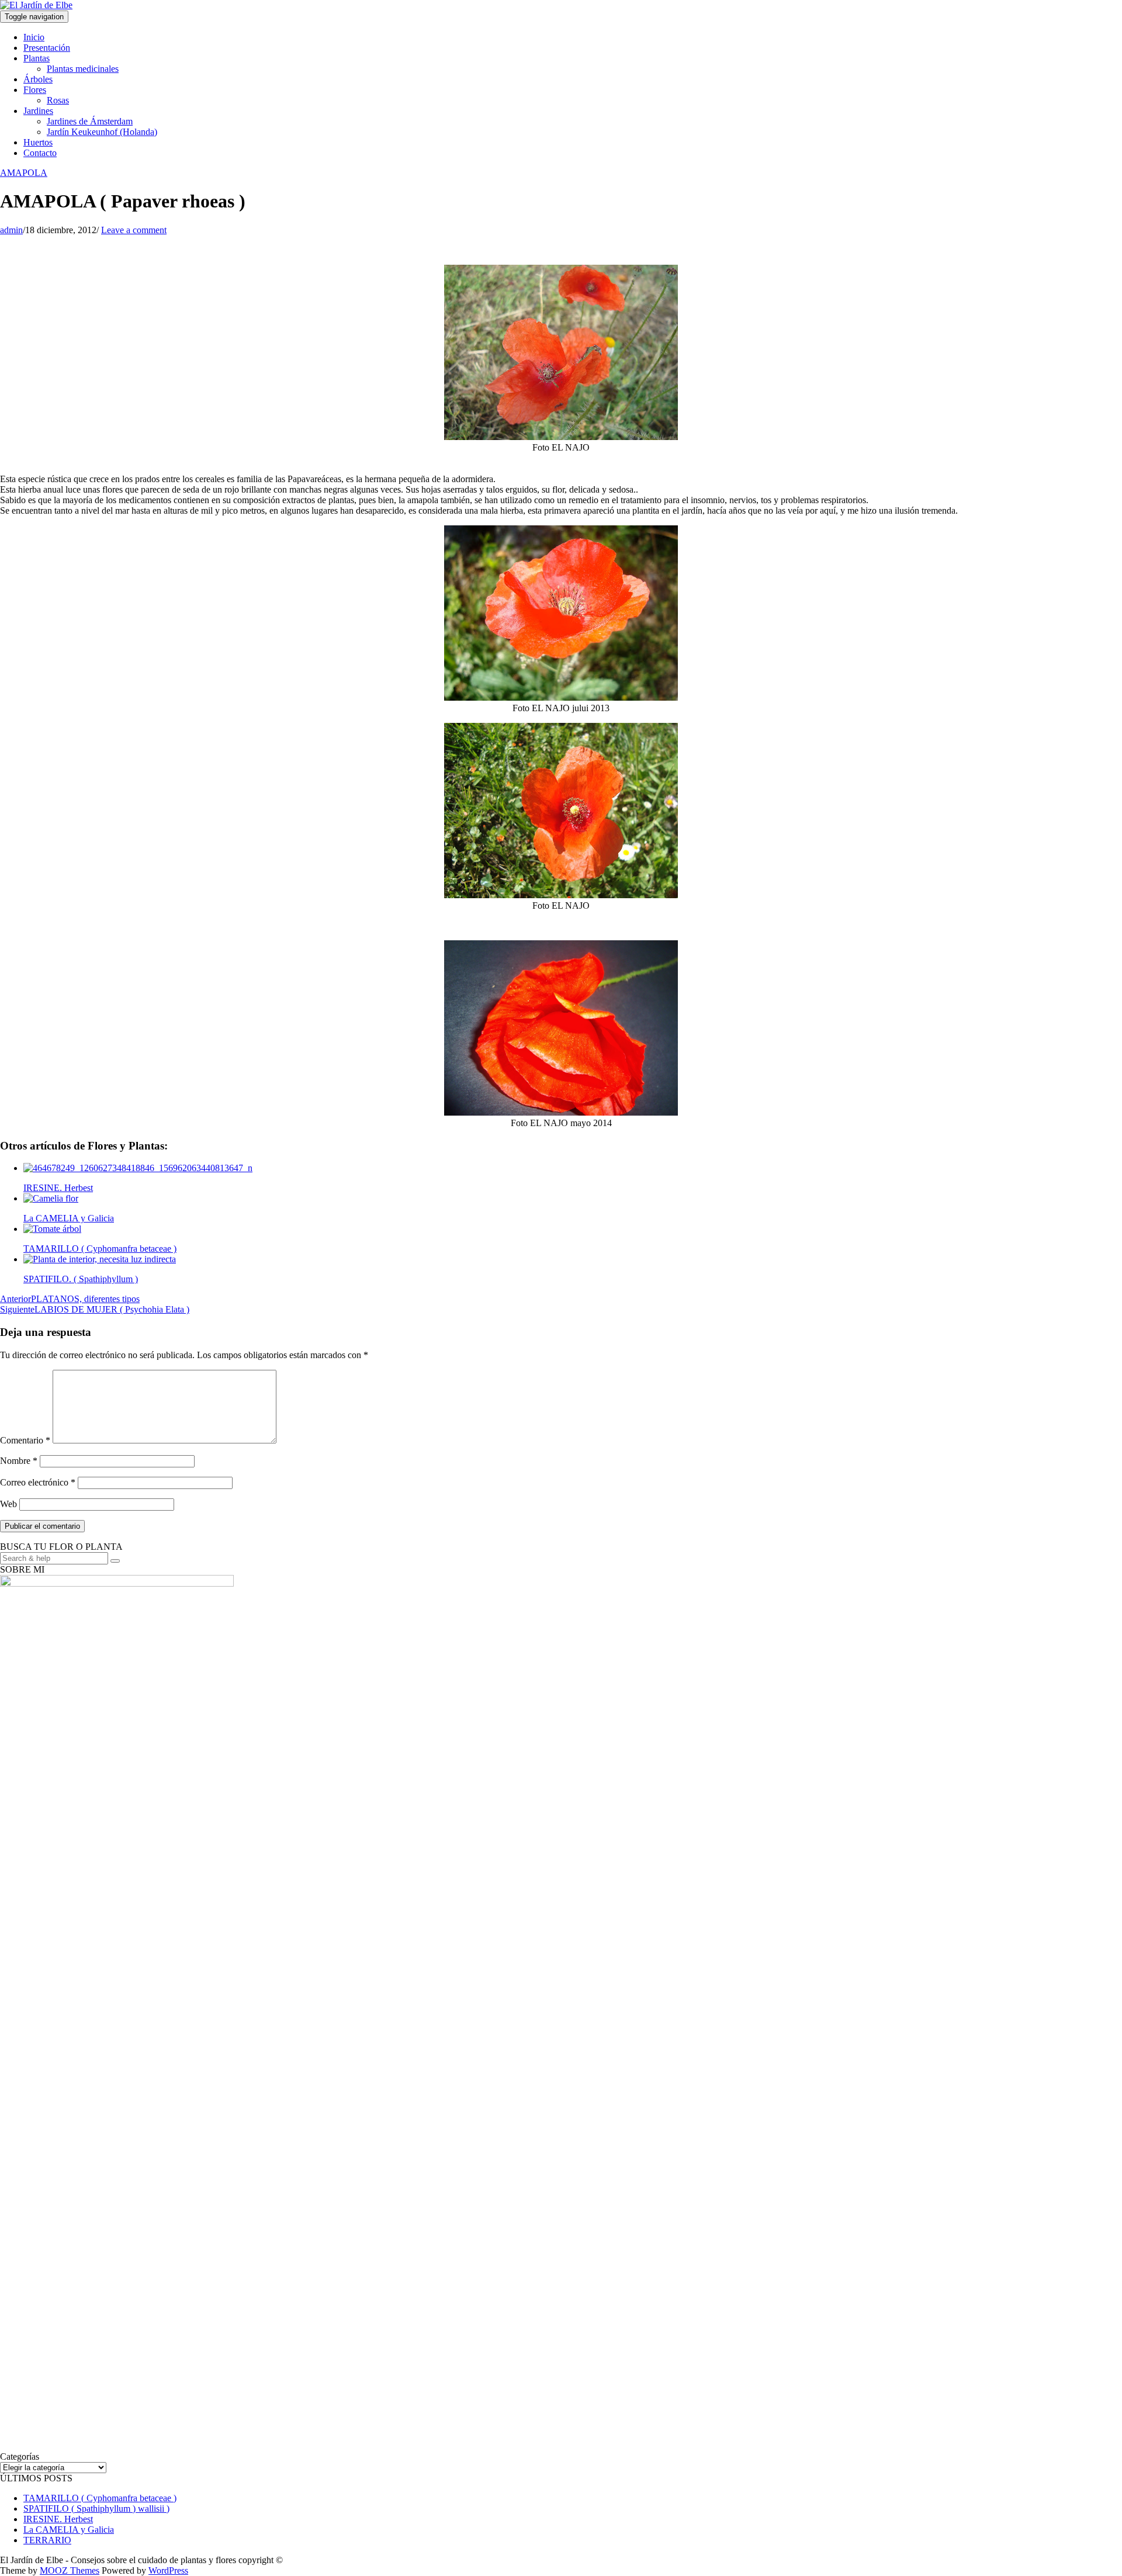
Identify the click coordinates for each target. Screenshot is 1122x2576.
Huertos (38, 142)
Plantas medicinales (83, 69)
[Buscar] (115, 1561)
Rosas (58, 100)
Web (8, 1504)
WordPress (168, 2570)
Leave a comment (134, 230)
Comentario (25, 1440)
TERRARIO (47, 2540)
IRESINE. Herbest (58, 2519)
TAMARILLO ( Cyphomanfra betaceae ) (100, 2498)
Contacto (40, 153)
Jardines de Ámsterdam (90, 121)
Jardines (38, 111)
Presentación (47, 48)
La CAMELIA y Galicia (69, 2530)
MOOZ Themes (70, 2570)
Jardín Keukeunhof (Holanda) (102, 132)
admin (11, 230)
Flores (35, 90)
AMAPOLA (24, 173)
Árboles (38, 79)
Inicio (34, 37)
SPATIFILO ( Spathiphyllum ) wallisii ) (96, 2509)
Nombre (19, 1461)
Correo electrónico (38, 1482)
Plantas (37, 58)
